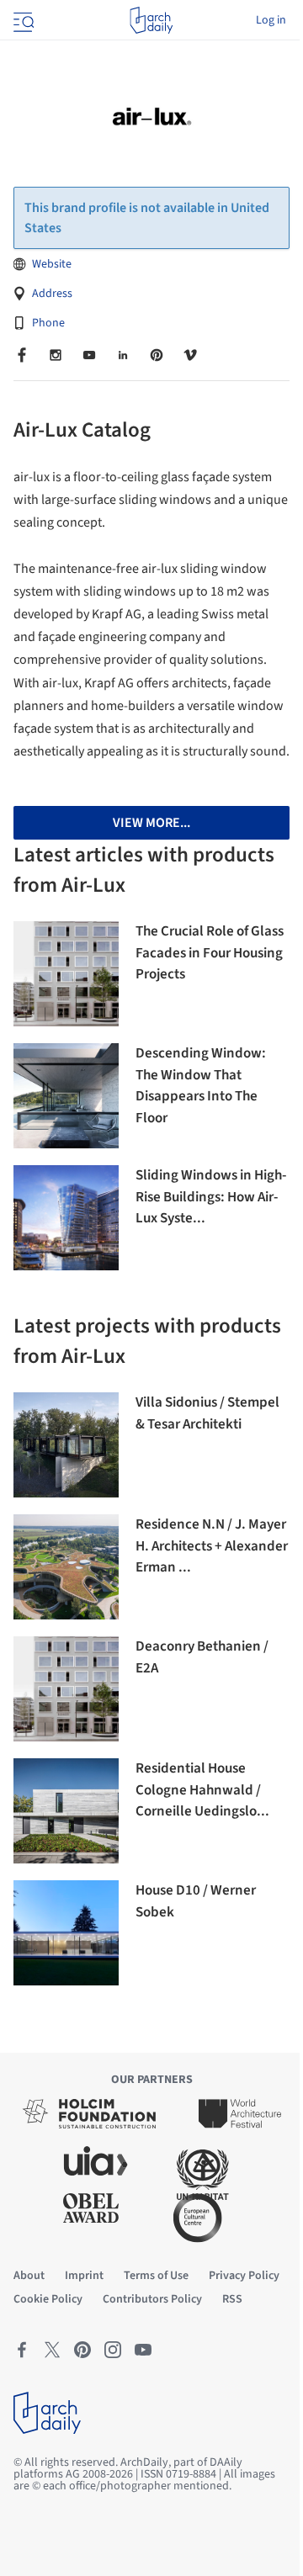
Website (52, 264)
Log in (271, 20)
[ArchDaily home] (151, 20)
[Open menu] (22, 20)
